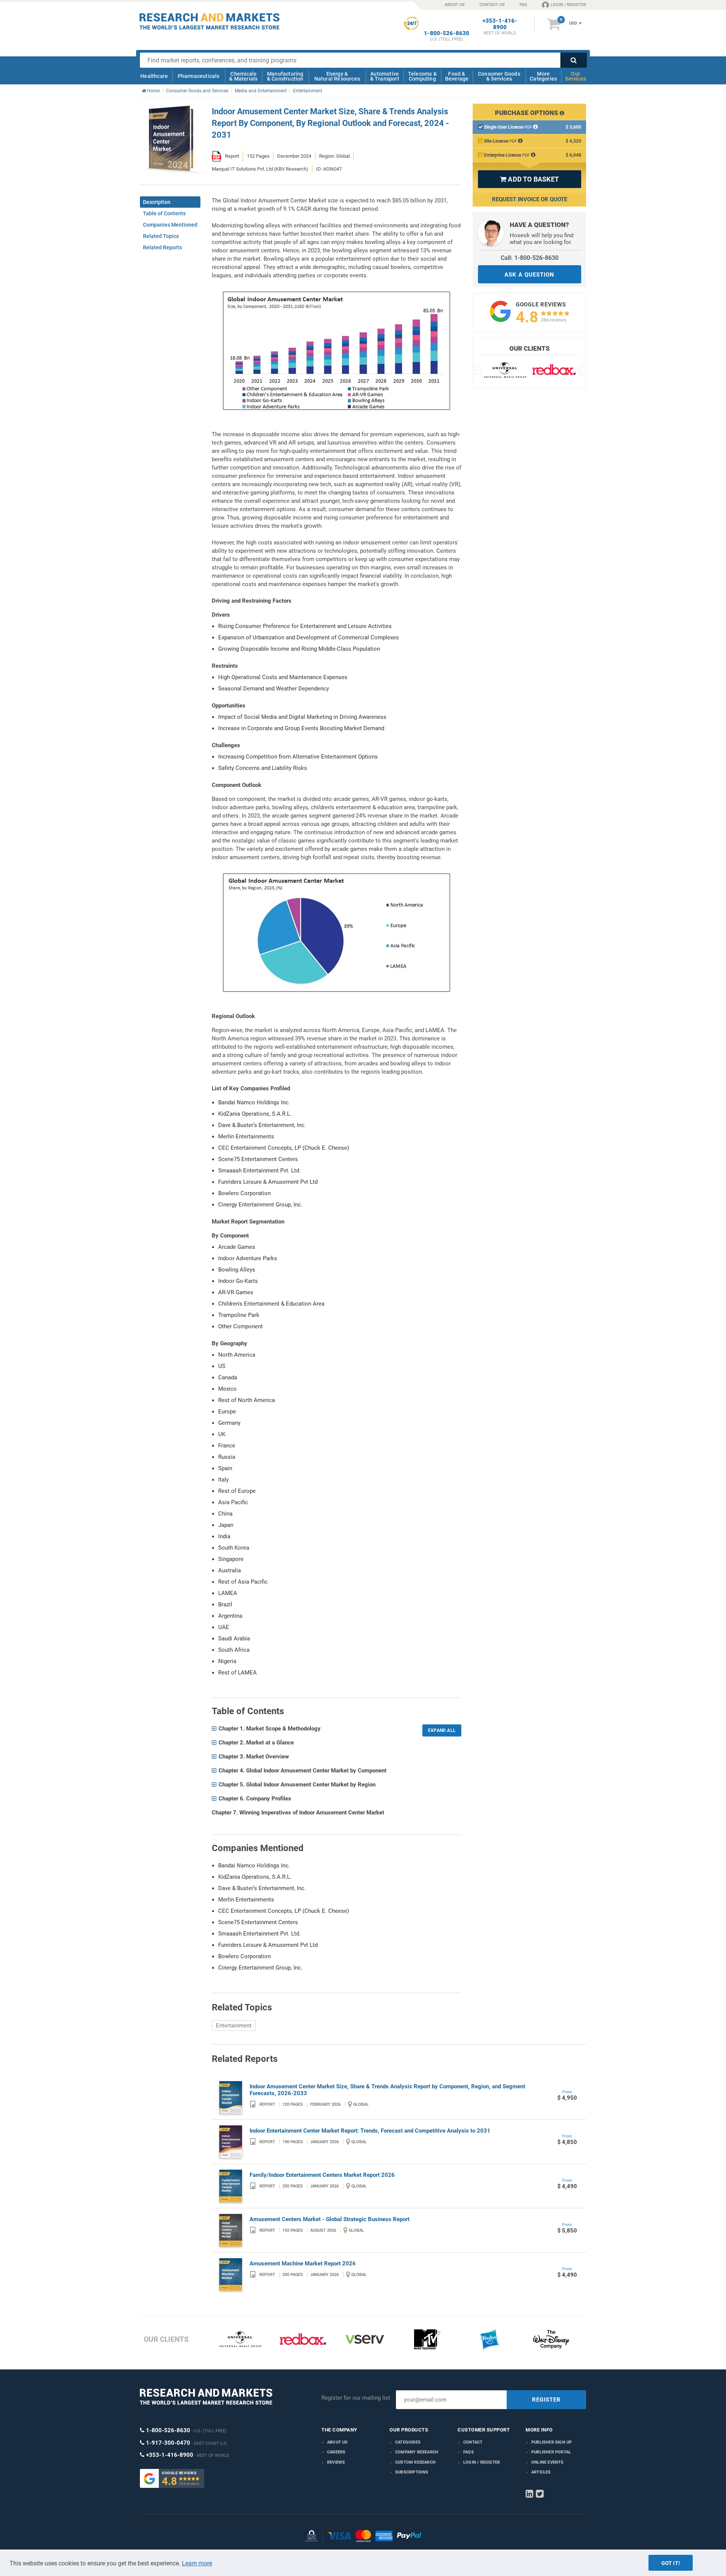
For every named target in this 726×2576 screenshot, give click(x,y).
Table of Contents (164, 213)
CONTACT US (492, 5)
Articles (541, 2472)
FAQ (523, 5)
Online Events (548, 2462)
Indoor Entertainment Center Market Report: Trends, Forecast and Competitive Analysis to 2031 (370, 2131)
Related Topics (161, 236)
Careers (336, 2452)
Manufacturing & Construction (285, 76)
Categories (408, 2442)
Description (157, 202)
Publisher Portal (551, 2452)
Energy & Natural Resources (337, 76)
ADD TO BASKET (529, 179)
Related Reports (162, 247)
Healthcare (154, 76)
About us (337, 2442)
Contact (473, 2442)
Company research (417, 2452)
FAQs (468, 2452)
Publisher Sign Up (551, 2442)
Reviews (336, 2462)
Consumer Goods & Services (499, 76)
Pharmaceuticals (199, 76)
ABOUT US (455, 5)
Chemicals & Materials (243, 76)
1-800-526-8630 (447, 33)
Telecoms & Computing (422, 76)
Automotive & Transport (385, 76)
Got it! (671, 2563)
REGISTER (546, 2400)
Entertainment (234, 2026)
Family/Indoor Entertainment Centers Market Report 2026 (322, 2175)
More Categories (543, 76)
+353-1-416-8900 (500, 24)
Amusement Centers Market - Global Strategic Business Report (330, 2219)
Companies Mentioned (170, 225)
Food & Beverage (457, 76)
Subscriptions (412, 2472)
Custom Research (415, 2462)
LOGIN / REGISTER (568, 5)
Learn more (197, 2563)
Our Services (576, 76)
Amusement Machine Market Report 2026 (303, 2264)
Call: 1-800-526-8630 (530, 258)
